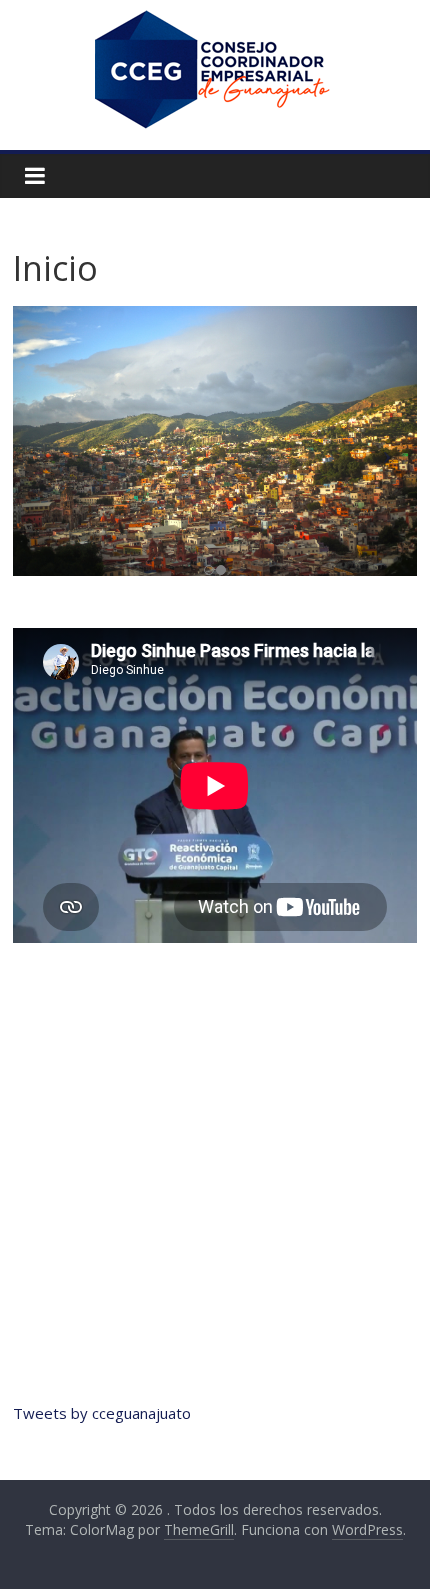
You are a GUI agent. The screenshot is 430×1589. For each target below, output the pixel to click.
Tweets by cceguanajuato (102, 1413)
